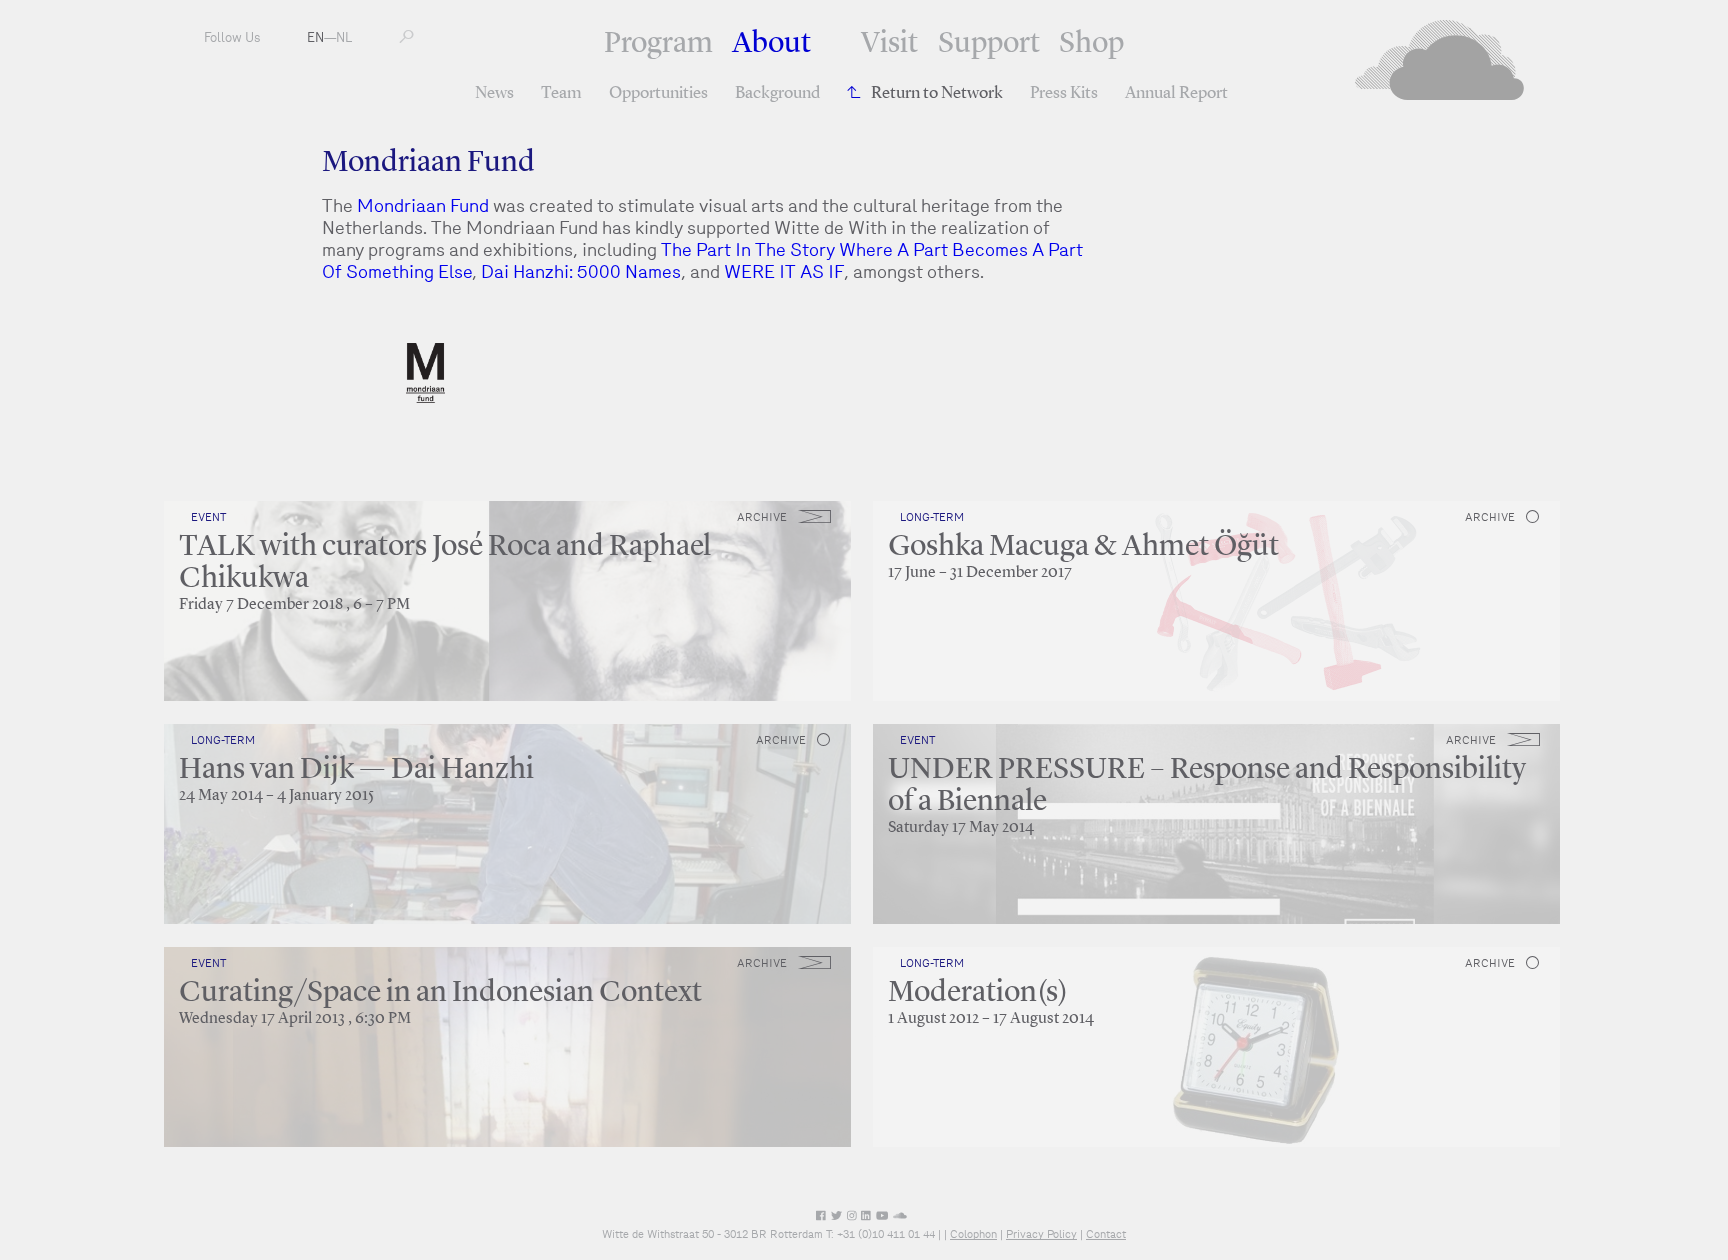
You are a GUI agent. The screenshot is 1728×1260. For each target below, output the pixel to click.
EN (315, 37)
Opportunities (658, 93)
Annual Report (1176, 93)
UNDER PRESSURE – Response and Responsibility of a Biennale (1207, 786)
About (771, 44)
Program (658, 44)
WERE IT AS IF (784, 271)
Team (561, 93)
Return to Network (937, 93)
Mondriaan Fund (423, 205)
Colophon (973, 1234)
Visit (889, 44)
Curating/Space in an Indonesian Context (440, 993)
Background (777, 93)
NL (344, 37)
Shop (1091, 44)
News (494, 93)
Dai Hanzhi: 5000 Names (581, 271)
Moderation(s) (978, 993)
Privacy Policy (1041, 1234)
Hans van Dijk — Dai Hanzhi (356, 770)
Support (989, 44)
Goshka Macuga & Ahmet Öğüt (1083, 547)
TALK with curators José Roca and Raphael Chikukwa (445, 563)
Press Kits (1064, 93)
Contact (1106, 1234)
